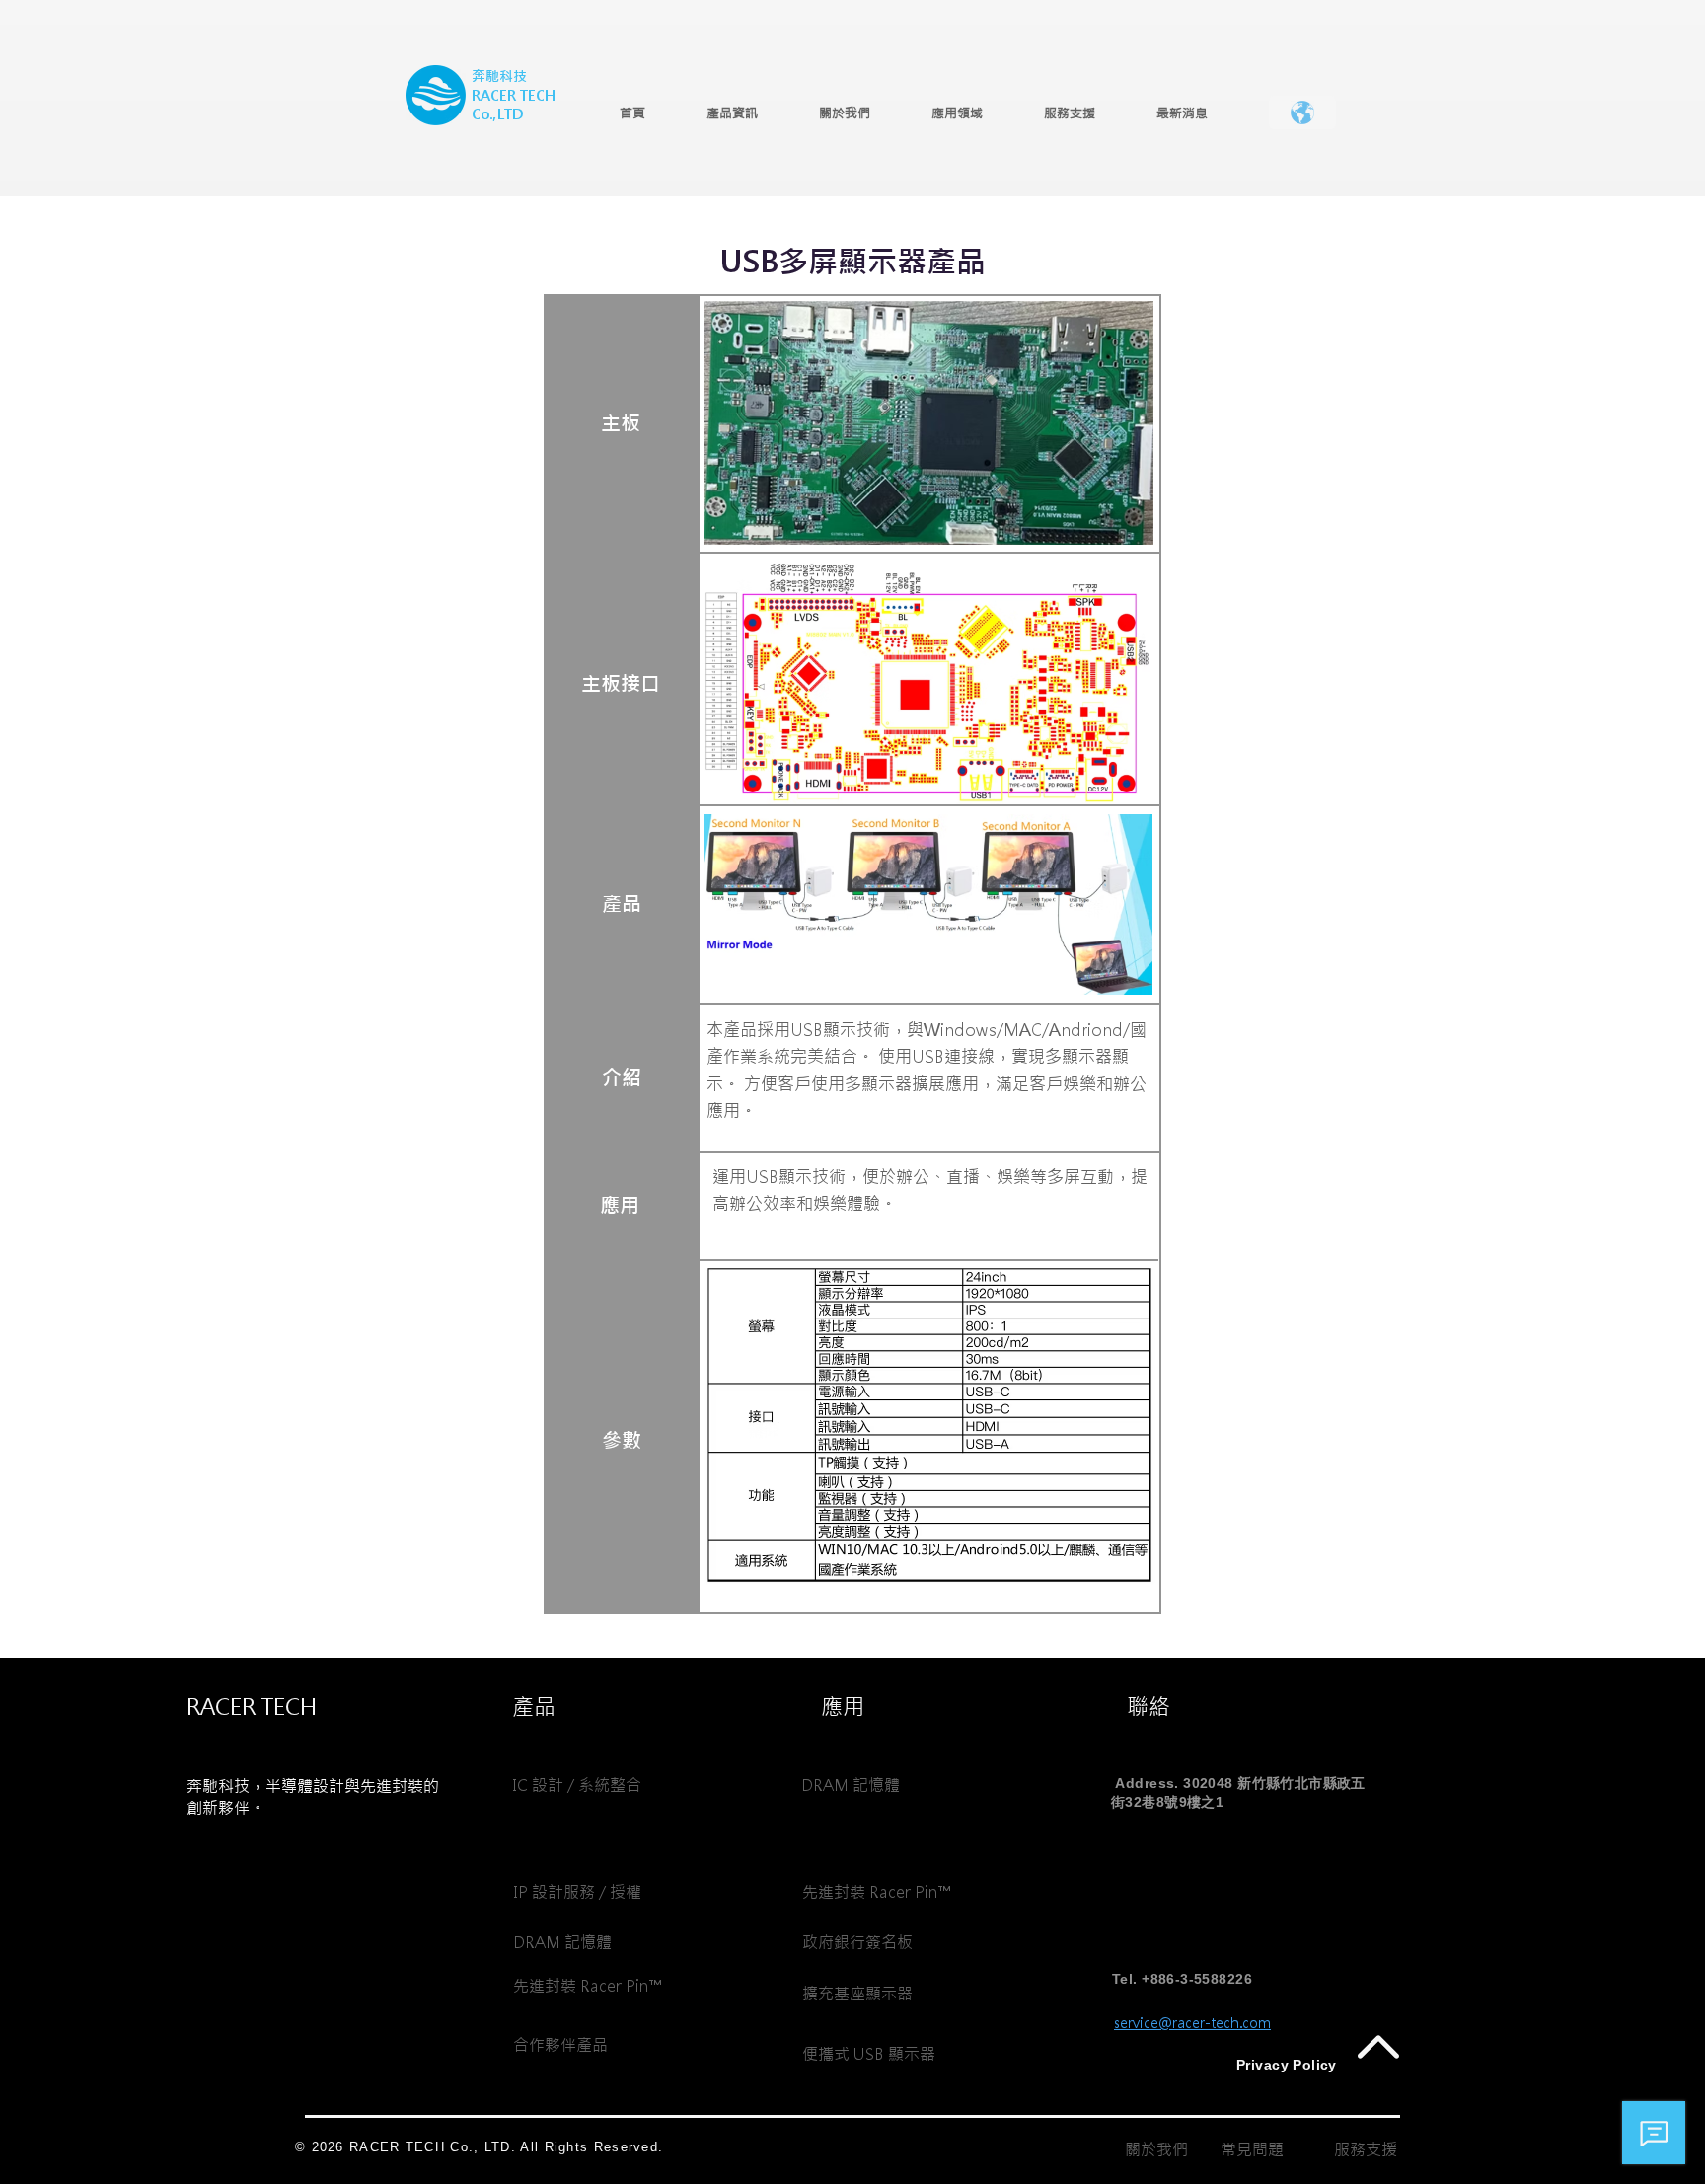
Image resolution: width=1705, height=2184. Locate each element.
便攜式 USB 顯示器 (869, 2054)
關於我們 (1156, 2149)
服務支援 (1366, 2149)
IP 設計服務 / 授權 (577, 1892)
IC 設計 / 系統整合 (577, 1785)
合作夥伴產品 (560, 2045)
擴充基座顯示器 (857, 1994)
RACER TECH (514, 96)
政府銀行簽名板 (857, 1942)
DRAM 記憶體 (562, 1942)
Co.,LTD (497, 114)
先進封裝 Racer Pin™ (588, 1986)
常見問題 (1252, 2149)
